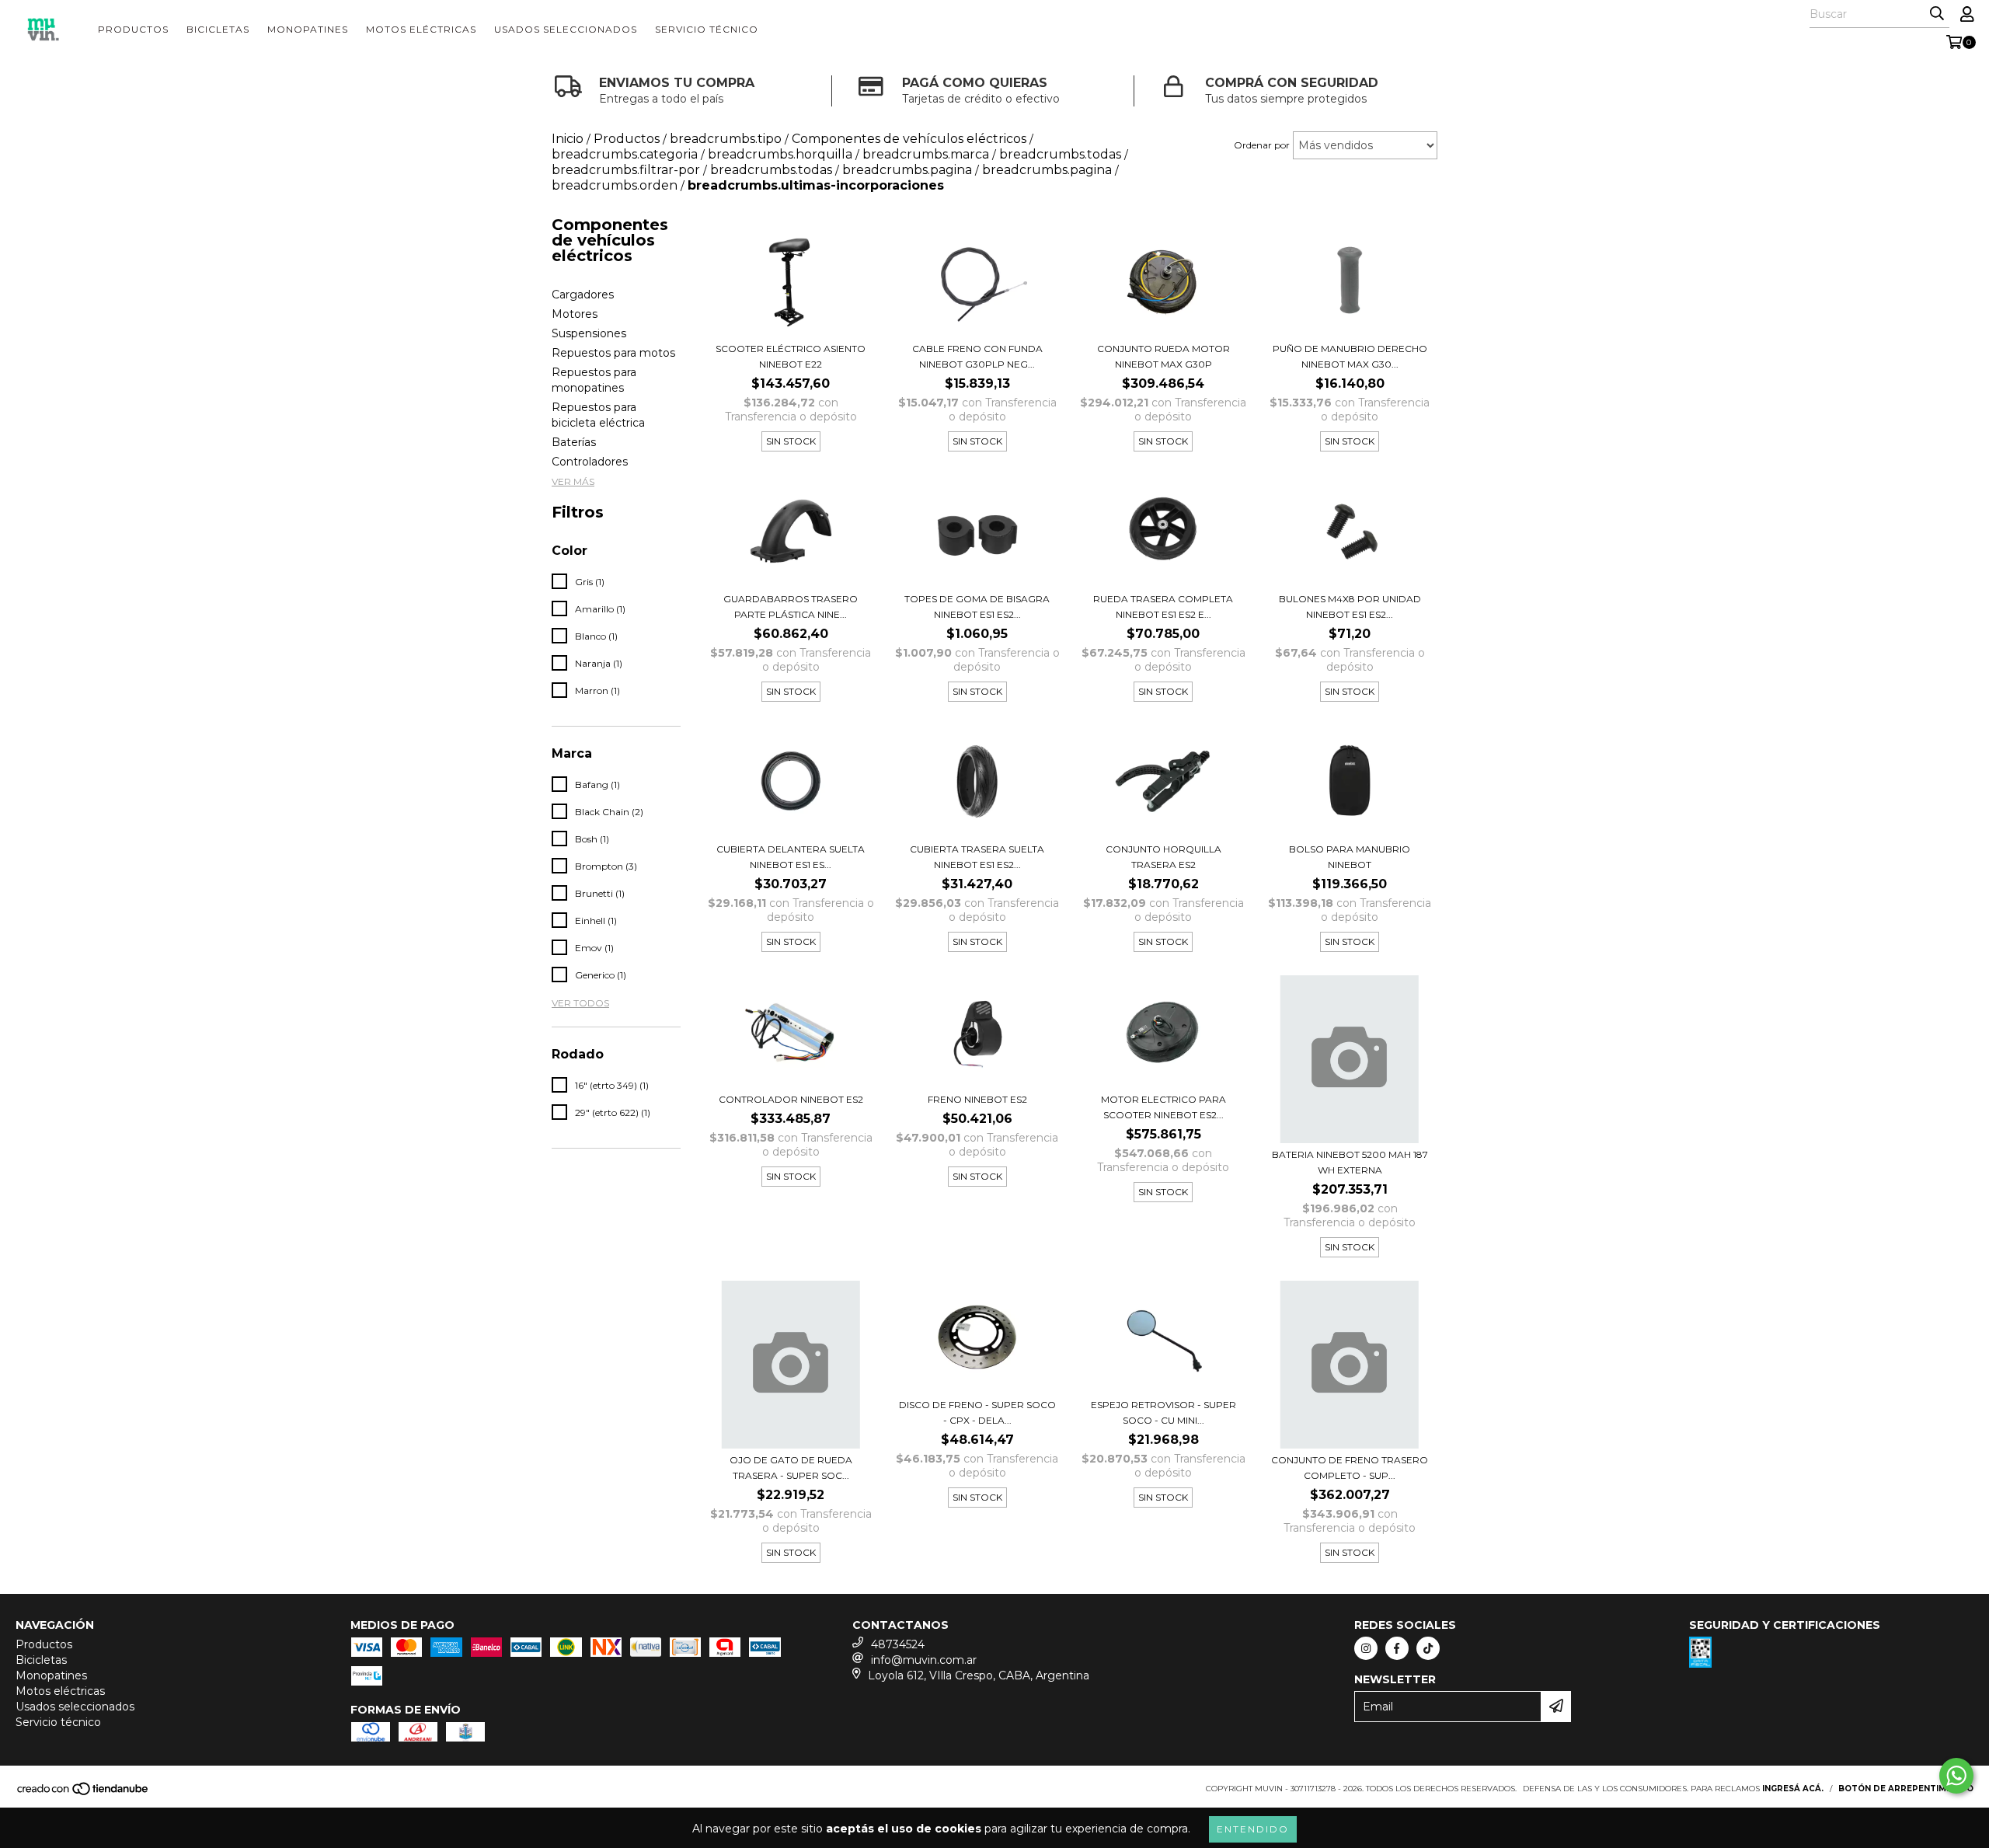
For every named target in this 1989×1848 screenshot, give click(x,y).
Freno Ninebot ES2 (977, 1099)
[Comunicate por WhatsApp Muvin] (1956, 1776)
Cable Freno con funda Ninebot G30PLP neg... (977, 356)
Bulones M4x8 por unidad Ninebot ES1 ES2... (1350, 607)
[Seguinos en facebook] (1397, 1648)
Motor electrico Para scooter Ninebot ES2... (1163, 1107)
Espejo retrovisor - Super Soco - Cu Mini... (1163, 1412)
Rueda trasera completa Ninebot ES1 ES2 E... (1163, 607)
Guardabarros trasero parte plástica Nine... (791, 607)
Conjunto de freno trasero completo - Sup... (1350, 1468)
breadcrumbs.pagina (907, 170)
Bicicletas (218, 29)
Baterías (574, 442)
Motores (575, 314)
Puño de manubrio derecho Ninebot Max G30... (1350, 356)
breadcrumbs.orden (615, 185)
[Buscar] (1937, 14)
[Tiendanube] (84, 1793)
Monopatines (308, 29)
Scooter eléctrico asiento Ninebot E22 (791, 356)
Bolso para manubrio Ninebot (1350, 857)
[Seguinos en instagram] (1366, 1648)
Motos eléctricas (421, 29)
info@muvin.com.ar (924, 1660)
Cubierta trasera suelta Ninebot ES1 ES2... (977, 857)
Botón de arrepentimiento (1906, 1789)
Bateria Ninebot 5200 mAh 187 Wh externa (1350, 1162)
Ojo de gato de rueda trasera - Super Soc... (791, 1468)
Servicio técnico (707, 29)
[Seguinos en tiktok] (1428, 1648)
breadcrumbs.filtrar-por (626, 170)
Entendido (1253, 1829)
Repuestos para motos (613, 353)
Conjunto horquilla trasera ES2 (1163, 857)
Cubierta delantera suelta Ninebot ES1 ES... (791, 857)
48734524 (898, 1644)
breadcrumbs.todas (771, 170)
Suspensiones (589, 333)
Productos (133, 29)
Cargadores (583, 295)
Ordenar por (1262, 145)
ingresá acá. (1793, 1789)
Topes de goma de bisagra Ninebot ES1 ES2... (977, 607)
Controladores (590, 462)
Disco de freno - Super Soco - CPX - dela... (977, 1412)
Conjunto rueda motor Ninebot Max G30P (1163, 356)
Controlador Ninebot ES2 (791, 1099)
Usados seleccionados (566, 29)
